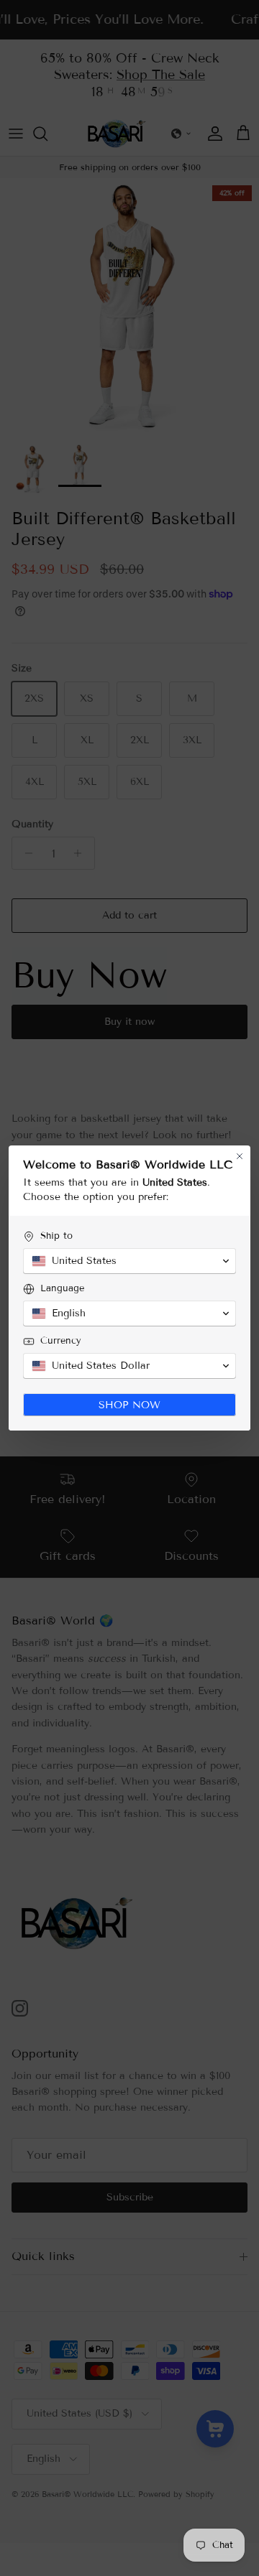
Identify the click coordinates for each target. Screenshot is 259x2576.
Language (62, 1288)
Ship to (56, 1236)
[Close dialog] (240, 1156)
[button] (129, 1261)
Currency (61, 1341)
